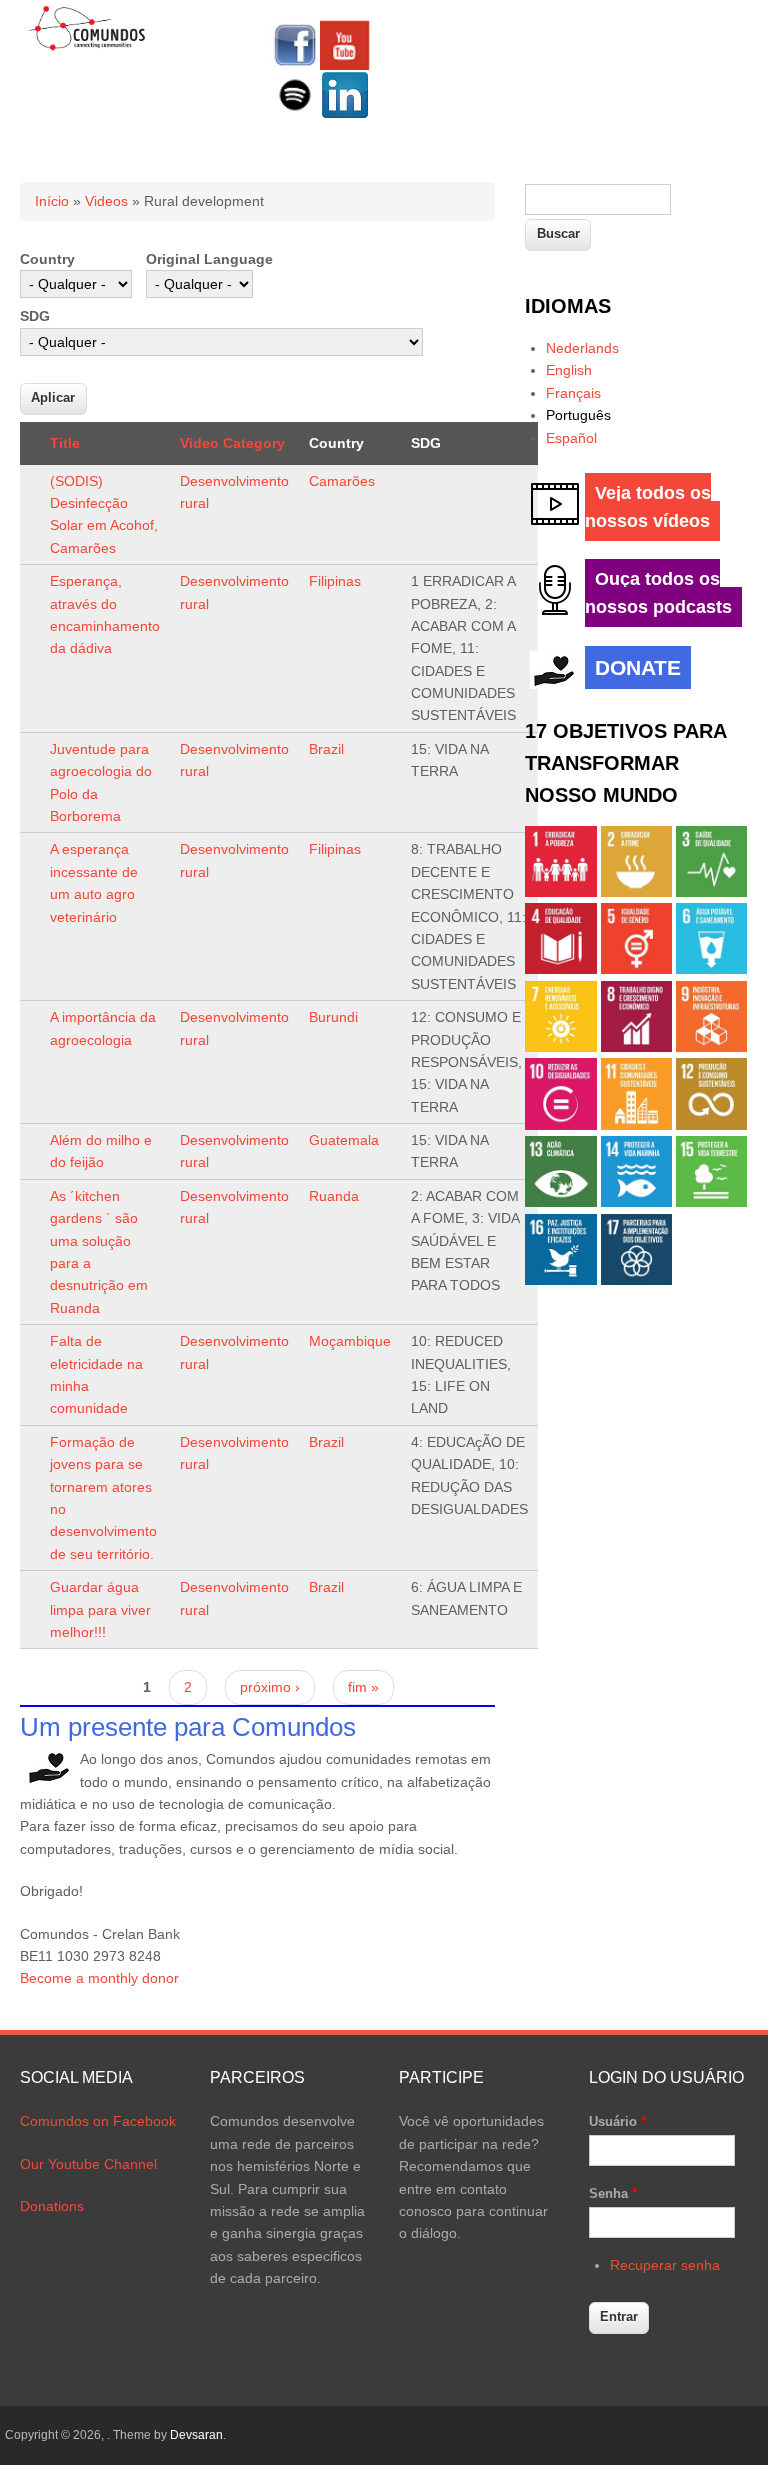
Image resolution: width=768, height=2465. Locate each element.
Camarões (342, 481)
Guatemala (344, 1140)
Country (47, 259)
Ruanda (334, 1196)
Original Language (209, 259)
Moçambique (350, 1341)
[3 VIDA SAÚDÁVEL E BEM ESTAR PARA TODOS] (711, 892)
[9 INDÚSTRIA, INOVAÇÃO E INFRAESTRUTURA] (711, 1047)
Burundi (333, 1017)
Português (578, 415)
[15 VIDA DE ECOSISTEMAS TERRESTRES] (711, 1202)
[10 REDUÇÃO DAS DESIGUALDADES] (560, 1125)
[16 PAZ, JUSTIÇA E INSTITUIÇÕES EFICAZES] (560, 1280)
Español (571, 438)
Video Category (232, 443)
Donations (52, 2206)
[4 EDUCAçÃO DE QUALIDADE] (560, 969)
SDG (35, 316)
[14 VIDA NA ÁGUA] (636, 1202)
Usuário (617, 2121)
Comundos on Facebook (98, 2121)
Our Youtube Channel (88, 2164)
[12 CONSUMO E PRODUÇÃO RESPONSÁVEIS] (711, 1125)
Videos (106, 201)
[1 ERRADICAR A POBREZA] (560, 892)
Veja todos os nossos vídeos (648, 507)
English (569, 370)
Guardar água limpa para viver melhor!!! (100, 1609)
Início (52, 201)
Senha (613, 2193)
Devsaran (196, 2435)
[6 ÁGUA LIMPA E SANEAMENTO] (711, 969)
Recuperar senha (665, 2265)
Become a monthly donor (99, 1978)
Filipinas (335, 581)
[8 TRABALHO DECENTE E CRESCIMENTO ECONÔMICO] (636, 1047)
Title (65, 443)
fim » (363, 1687)
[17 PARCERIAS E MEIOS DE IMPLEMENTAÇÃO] (636, 1280)
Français (573, 393)
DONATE (638, 667)
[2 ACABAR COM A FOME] (636, 892)
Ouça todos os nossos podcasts (658, 593)
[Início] (87, 47)
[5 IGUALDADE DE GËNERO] (636, 969)
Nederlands (582, 348)
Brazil (326, 749)
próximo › (270, 1687)
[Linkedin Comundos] (345, 115)
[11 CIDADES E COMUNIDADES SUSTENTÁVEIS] (636, 1125)
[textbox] (598, 199)
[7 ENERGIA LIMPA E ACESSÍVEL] (560, 1047)
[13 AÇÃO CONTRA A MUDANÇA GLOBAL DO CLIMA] (560, 1202)
